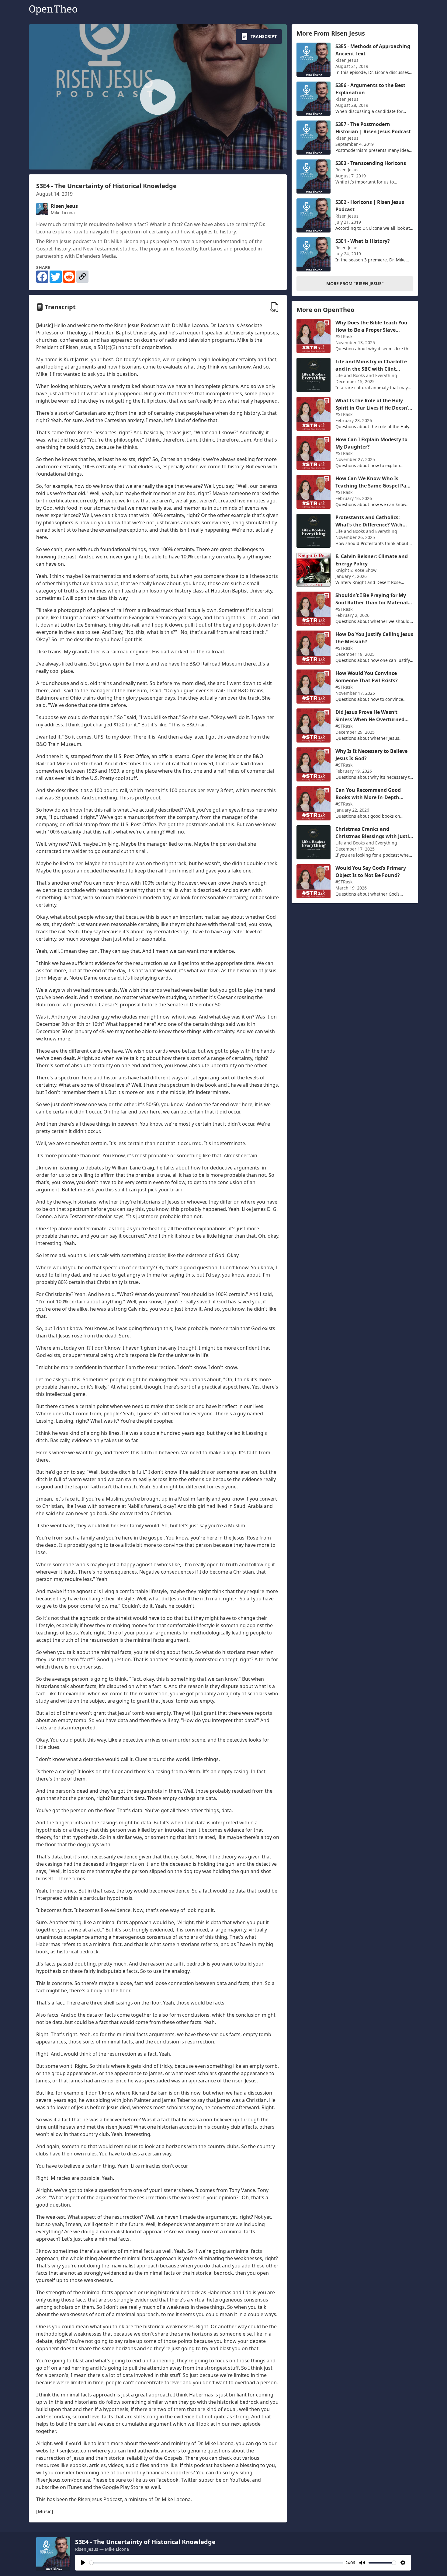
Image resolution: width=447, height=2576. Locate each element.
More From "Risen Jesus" (355, 283)
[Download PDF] (275, 307)
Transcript (264, 36)
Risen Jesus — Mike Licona (102, 2549)
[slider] (216, 2563)
